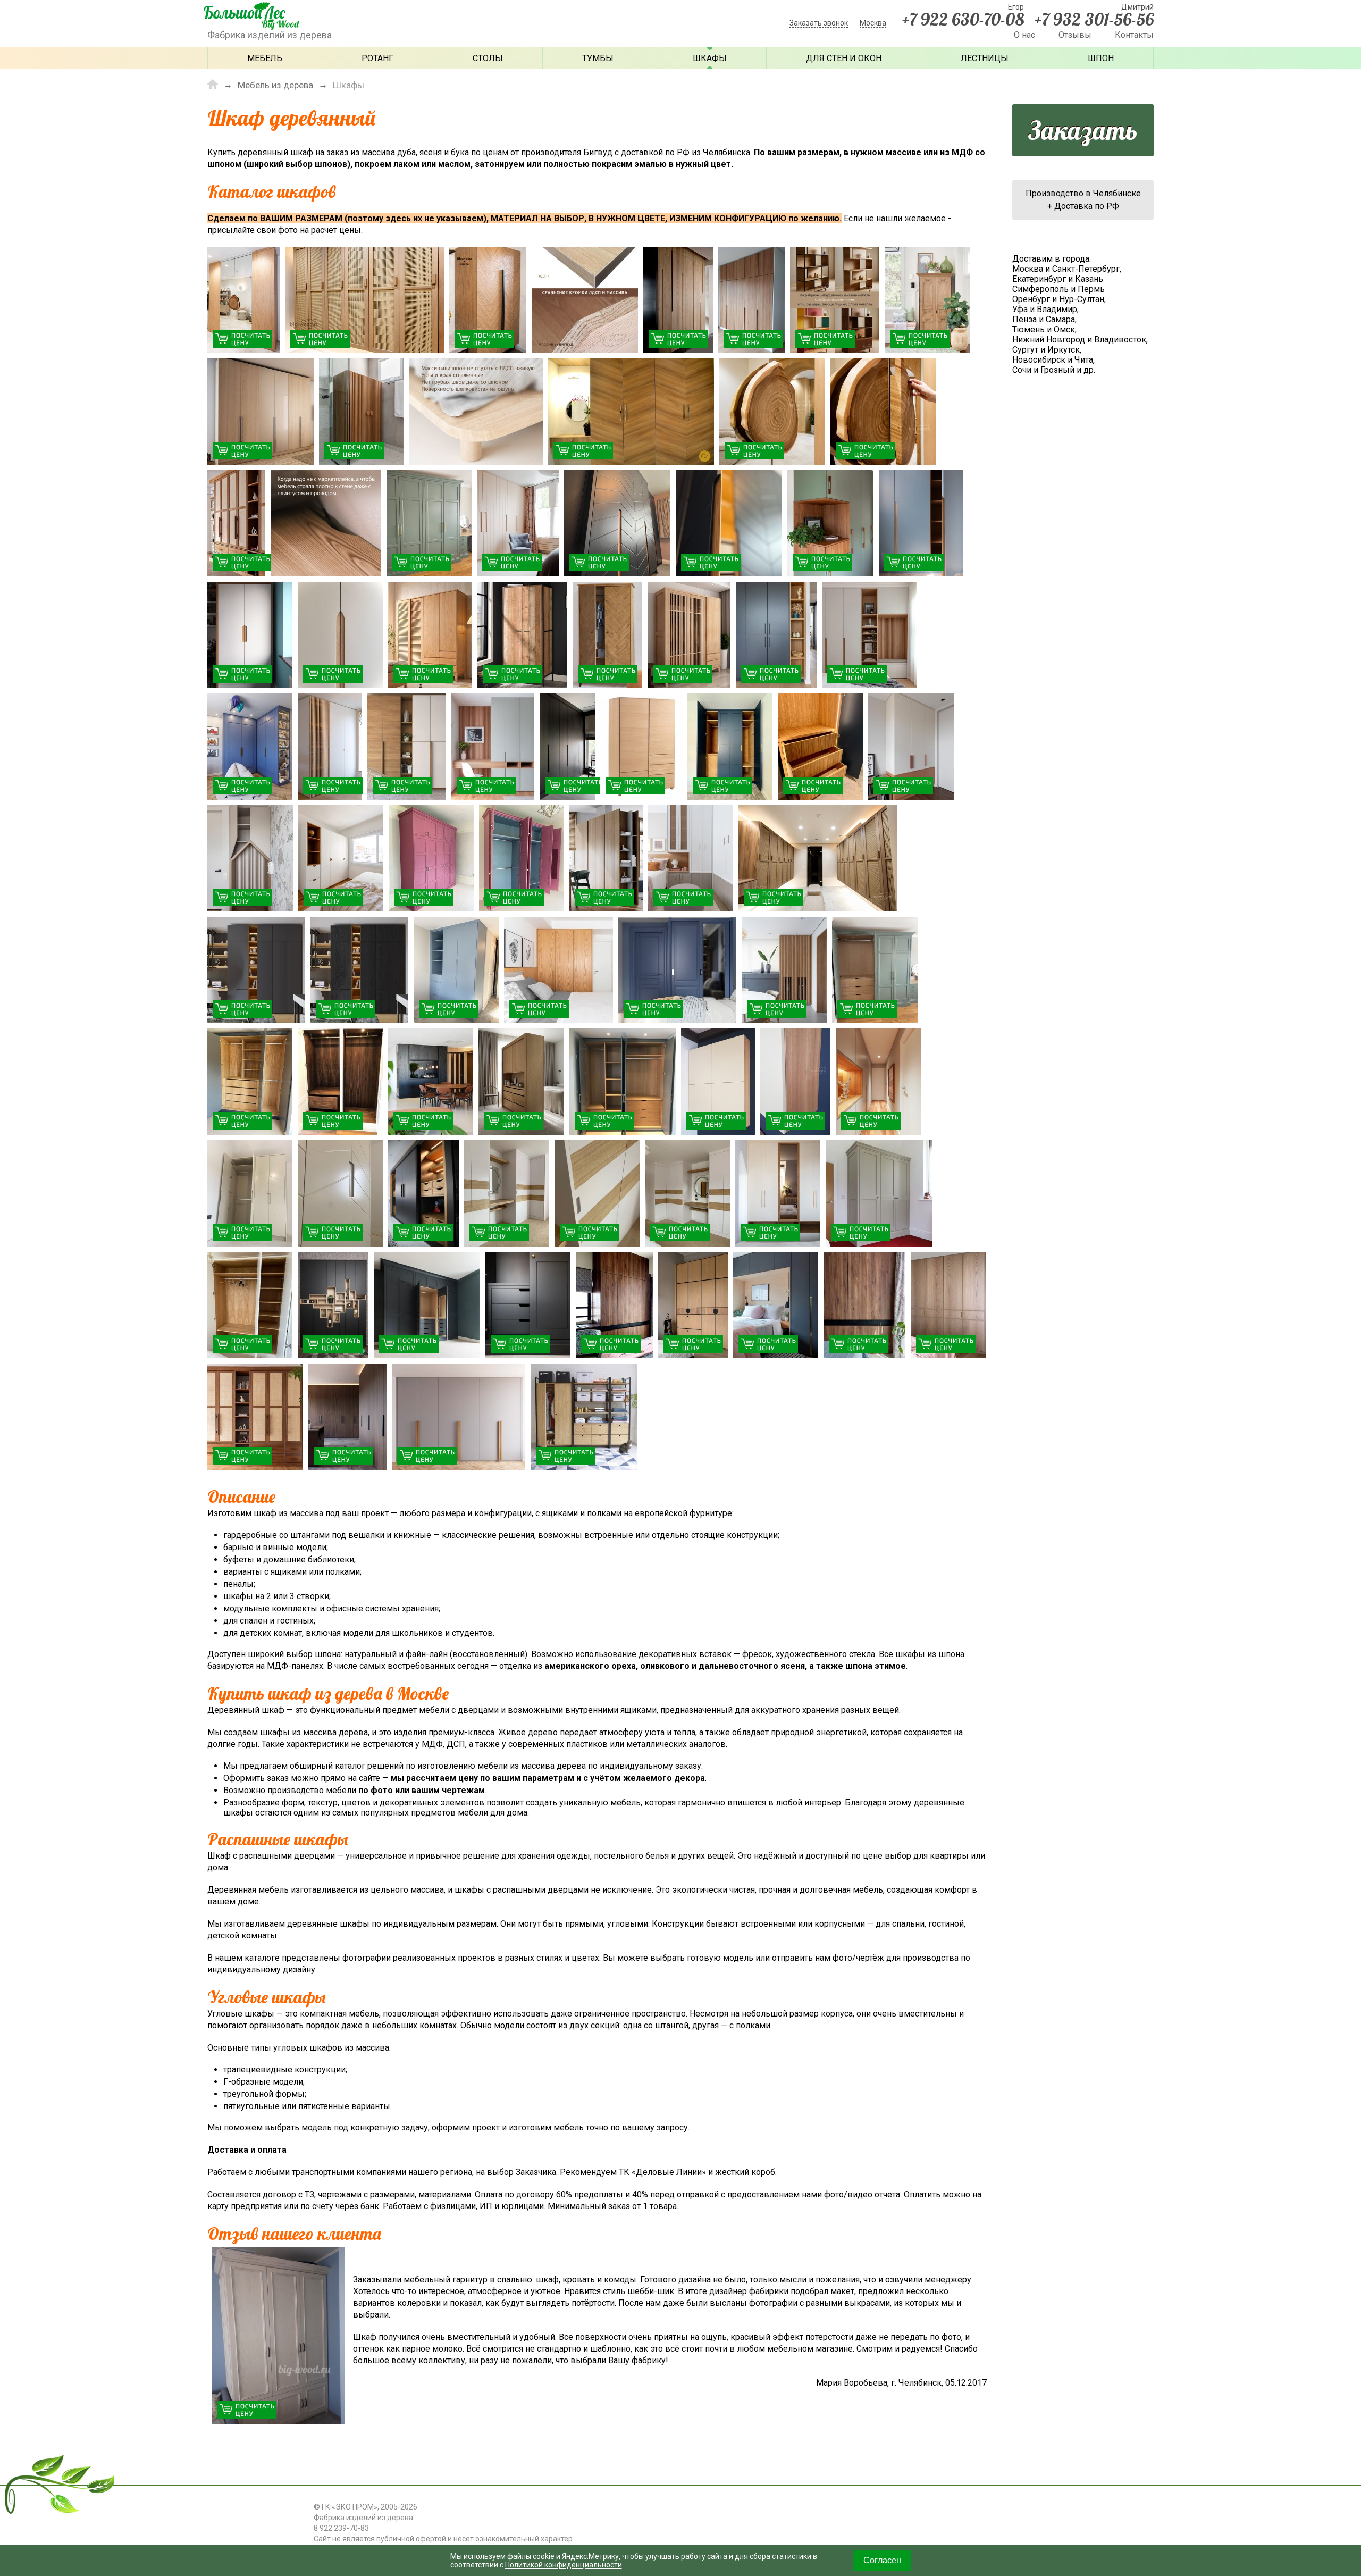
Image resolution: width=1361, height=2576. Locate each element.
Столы (488, 58)
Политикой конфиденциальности (564, 2565)
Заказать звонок (819, 23)
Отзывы (1075, 35)
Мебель (265, 58)
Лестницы (985, 58)
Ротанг (377, 58)
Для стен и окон (844, 58)
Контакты (1134, 35)
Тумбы (598, 58)
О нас (1024, 35)
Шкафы (710, 58)
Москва (873, 23)
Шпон (1101, 58)
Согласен (882, 2560)
